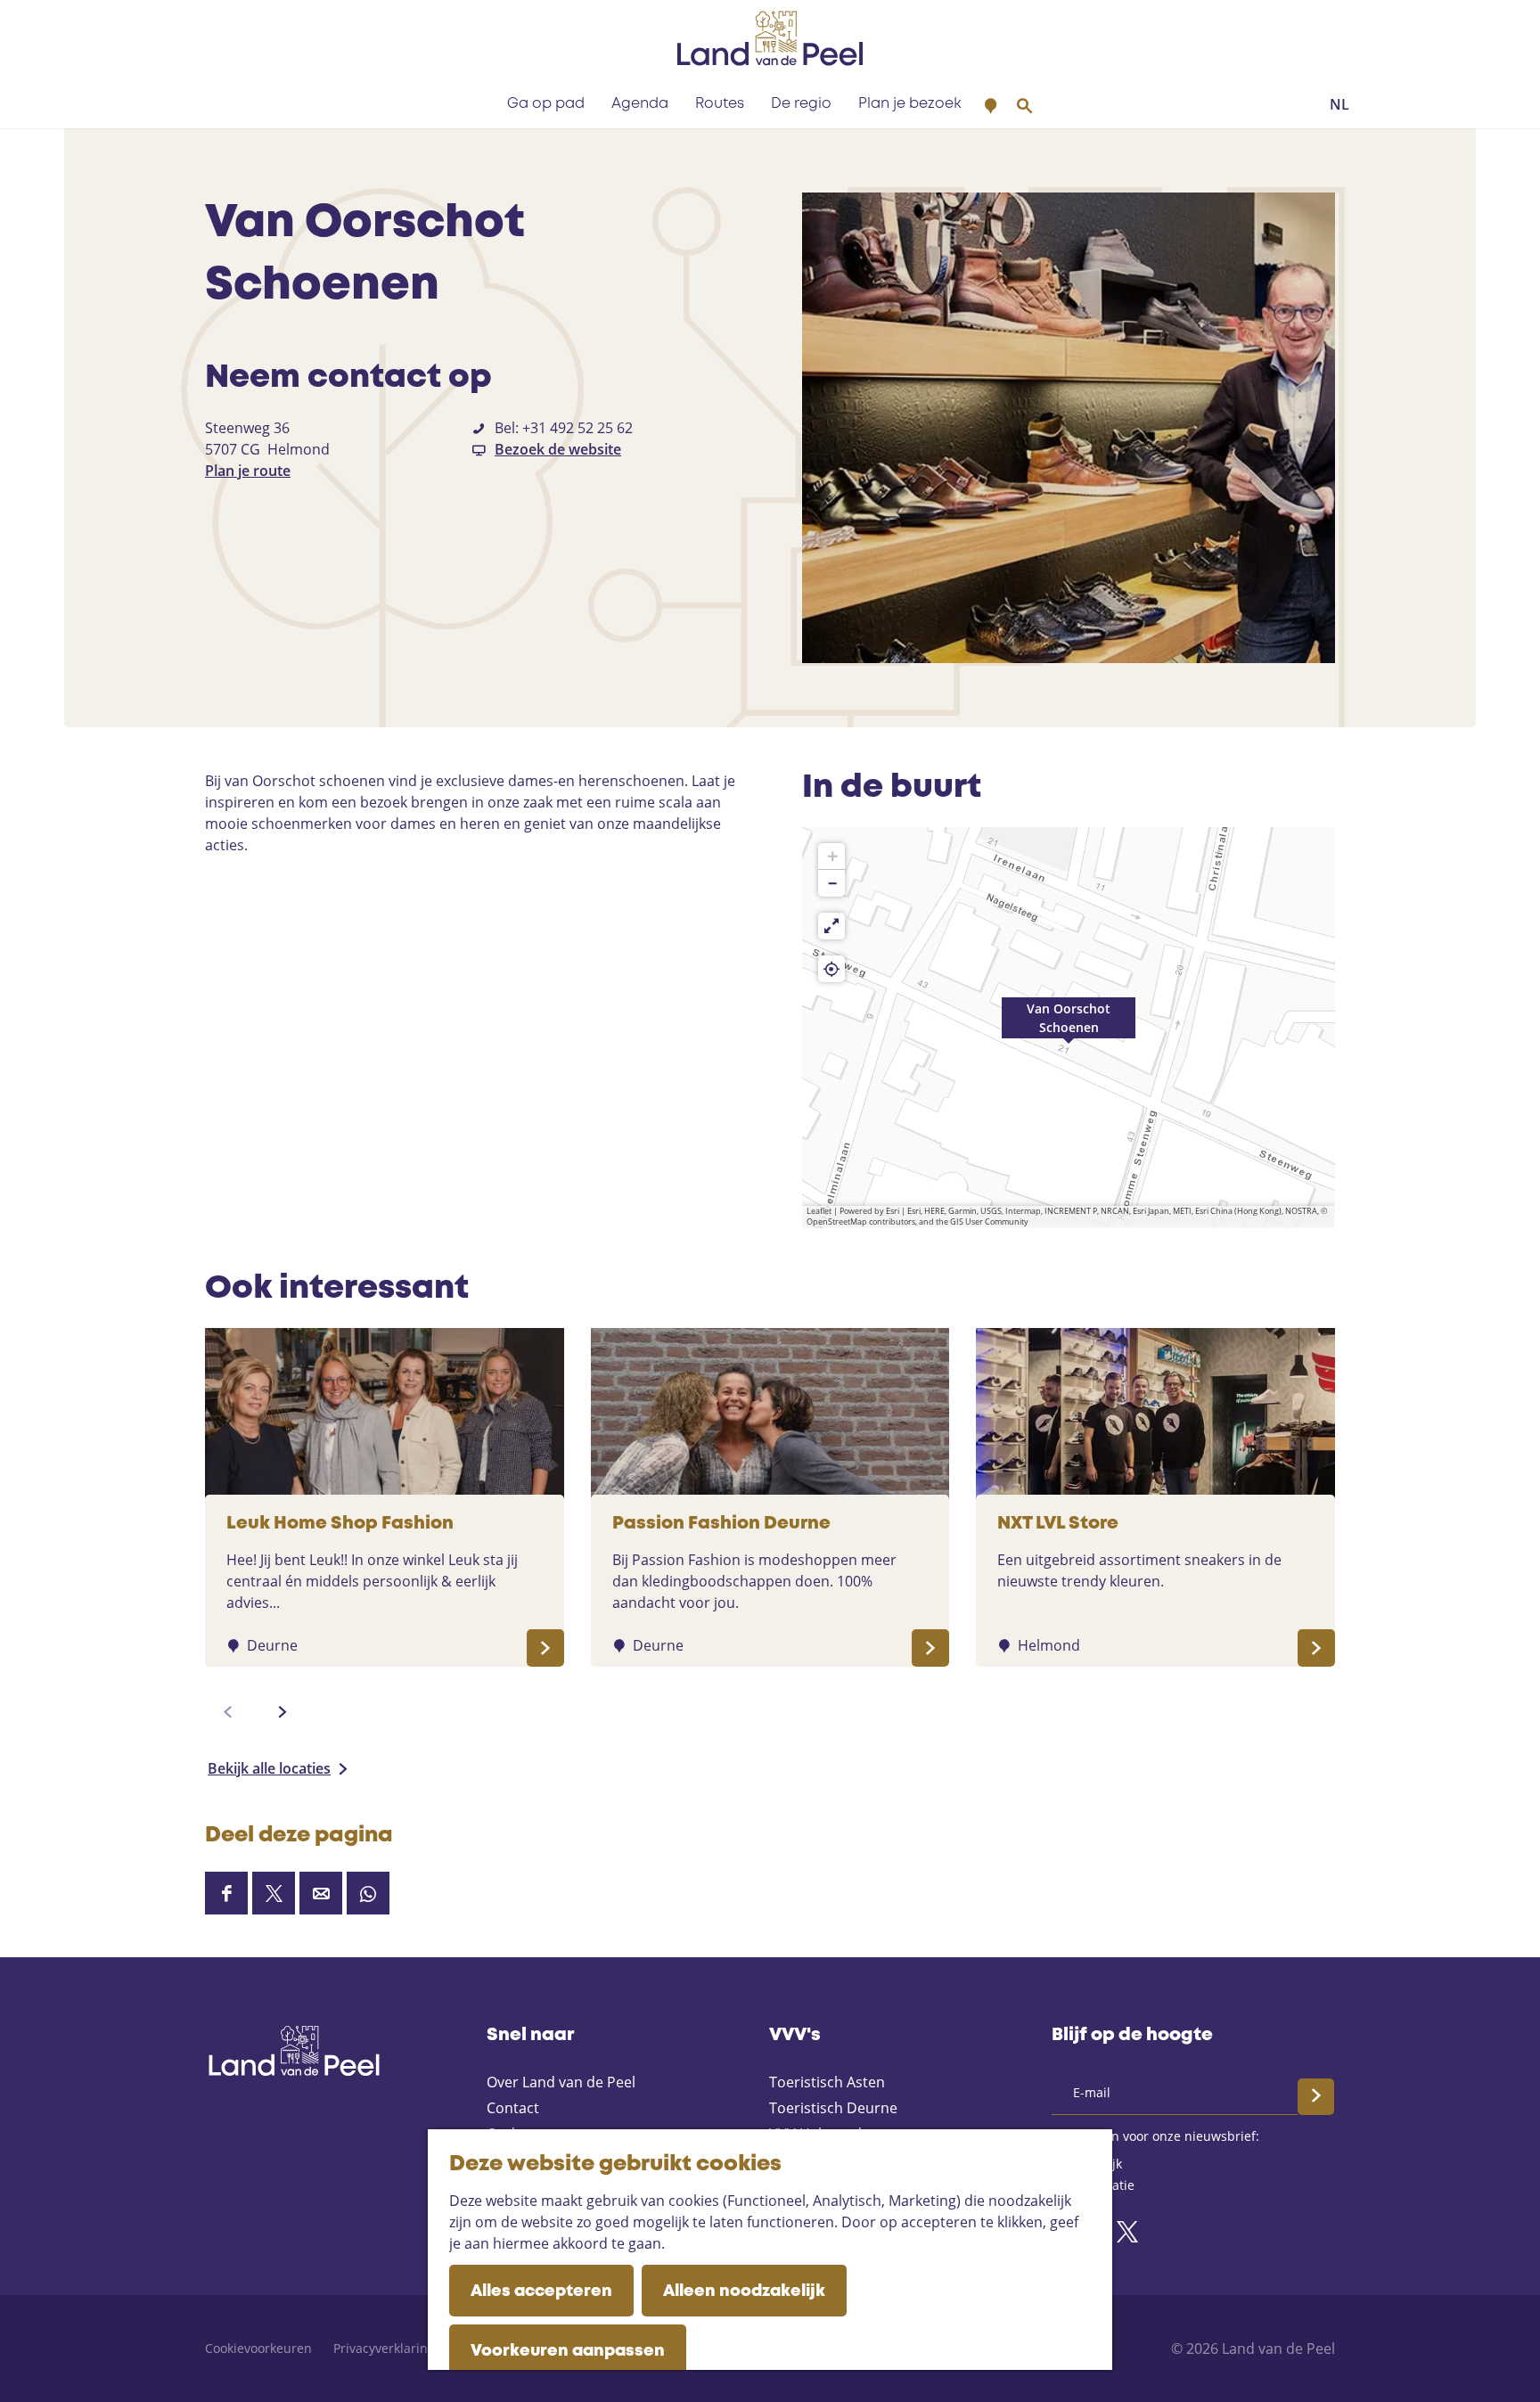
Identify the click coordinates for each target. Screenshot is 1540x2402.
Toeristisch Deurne (833, 2108)
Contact (513, 2108)
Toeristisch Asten (827, 2082)
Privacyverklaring (384, 2348)
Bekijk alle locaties (269, 1768)
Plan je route (248, 471)
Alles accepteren (541, 2291)
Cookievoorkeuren (258, 2348)
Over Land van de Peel (561, 2082)
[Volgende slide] (283, 1712)
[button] (1069, 1028)
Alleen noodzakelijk (744, 2291)
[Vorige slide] (228, 1712)
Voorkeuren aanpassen (568, 2351)
